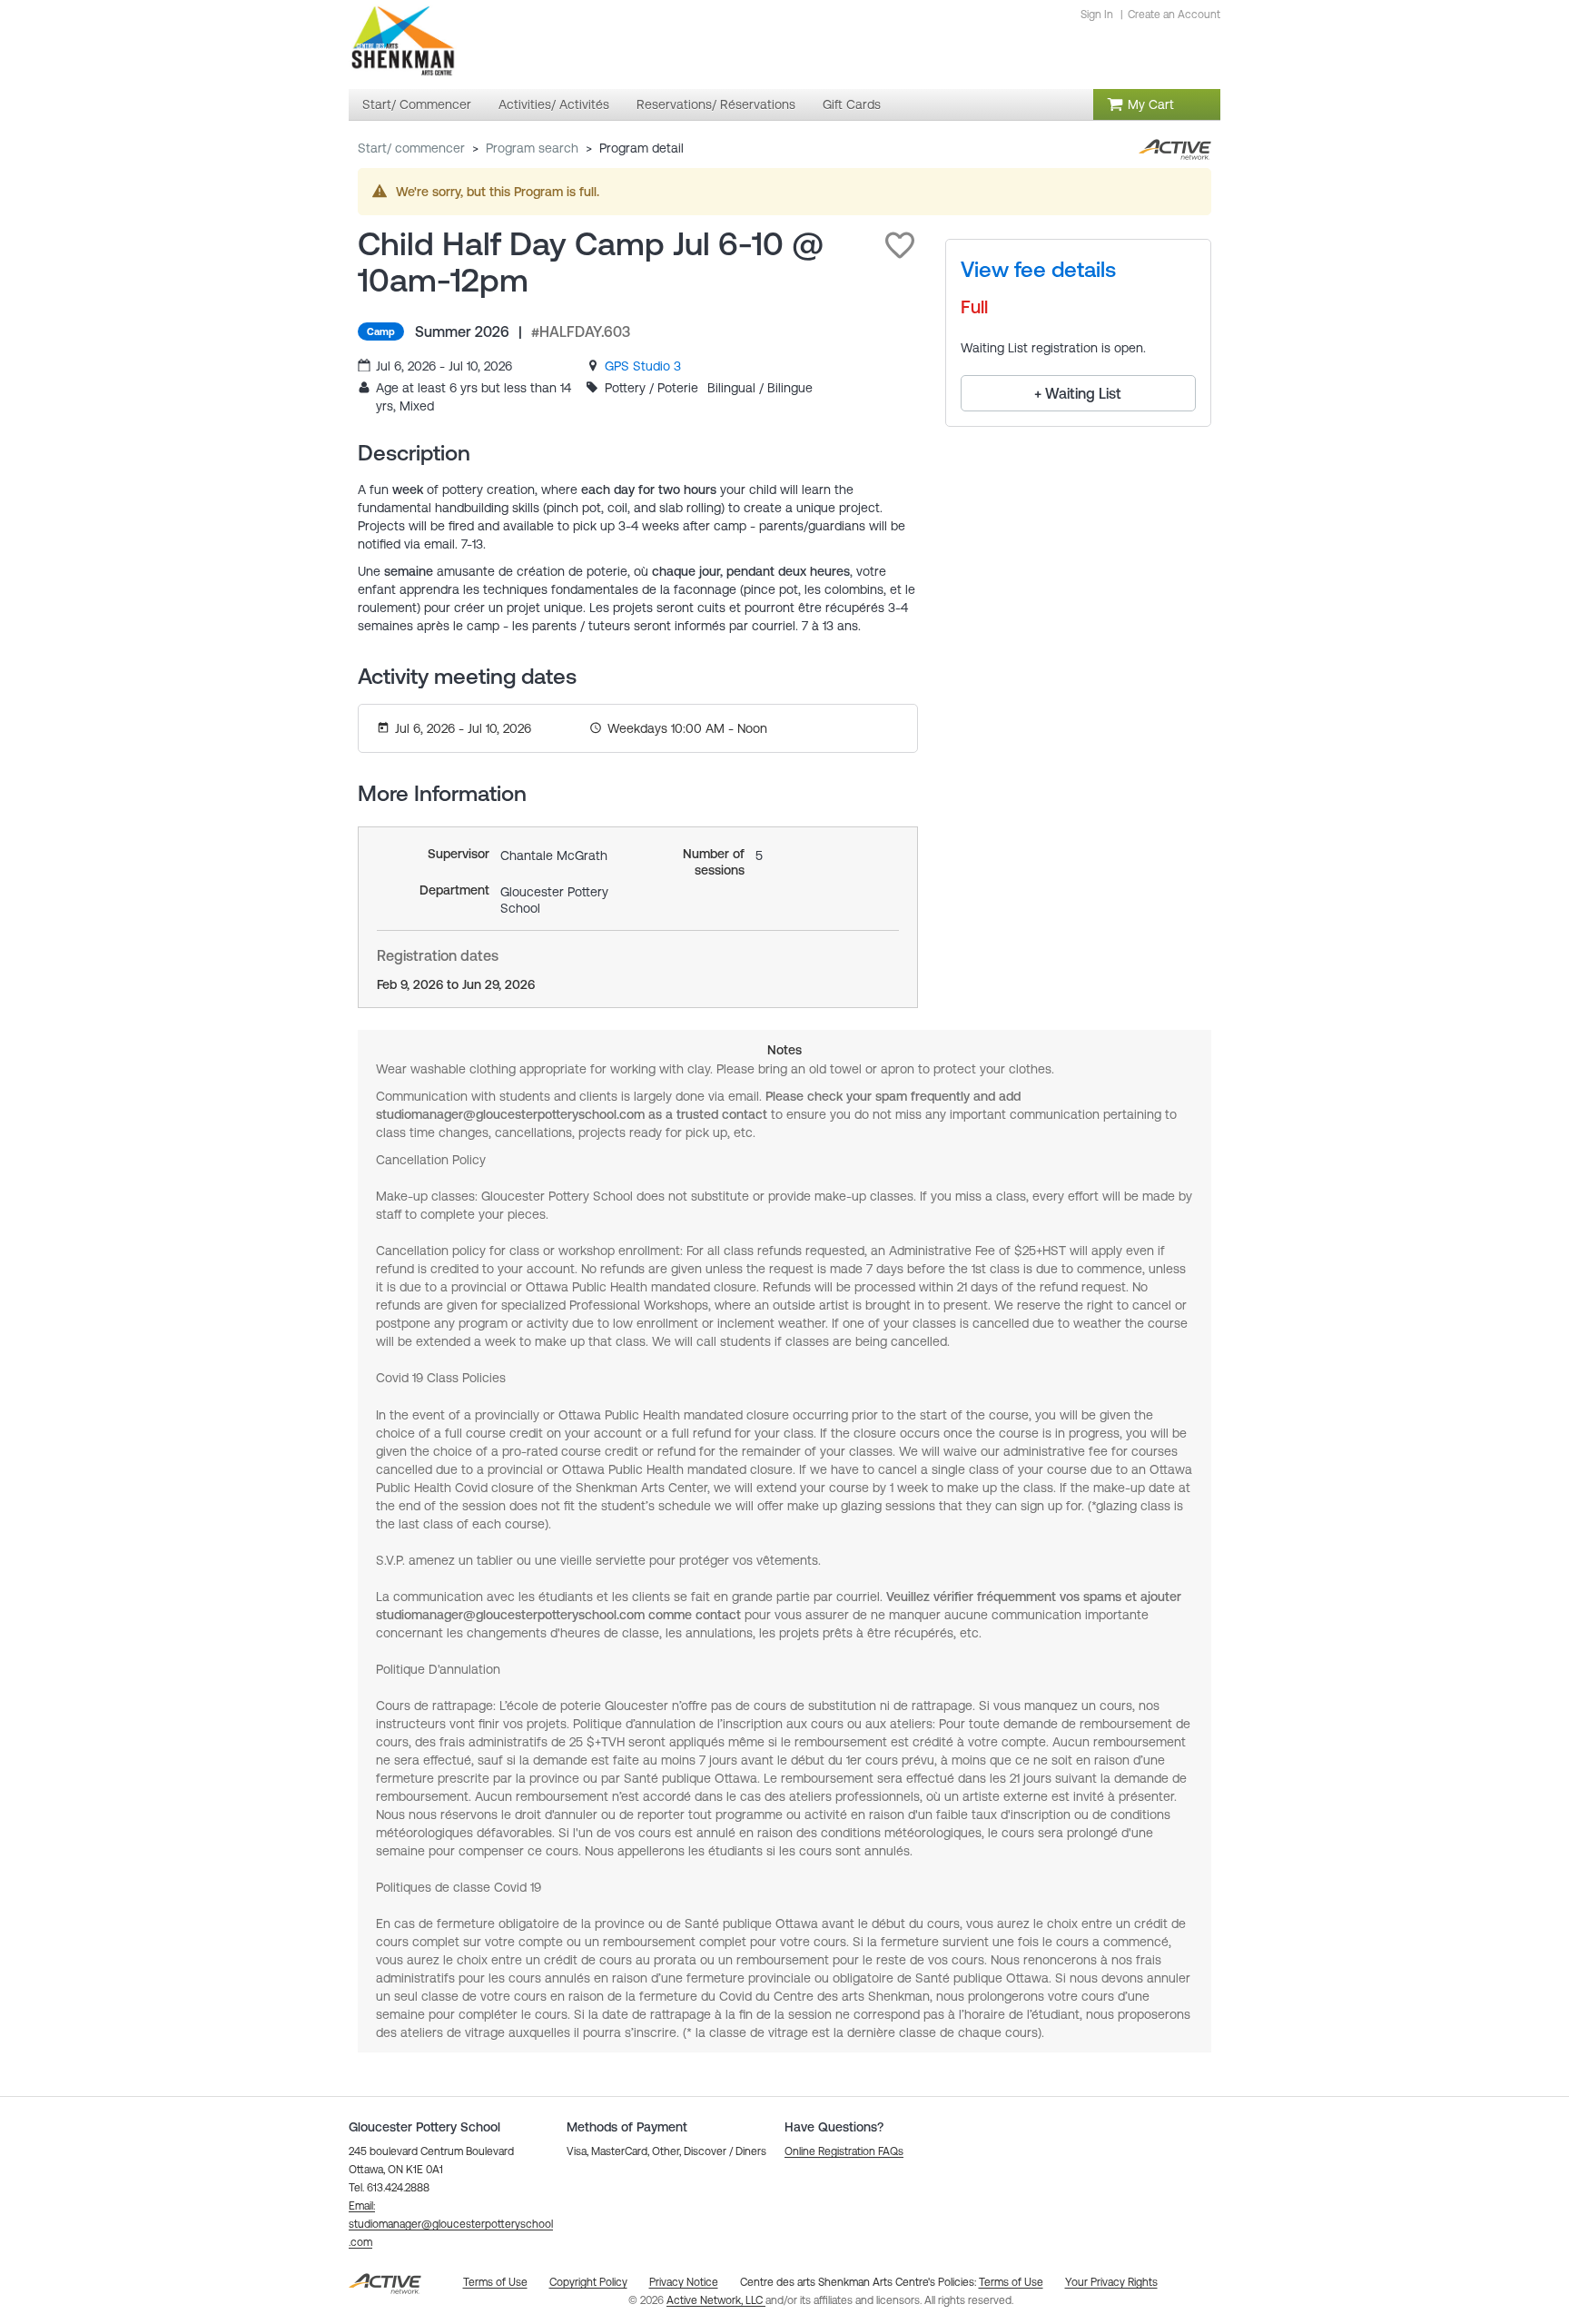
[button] (900, 245)
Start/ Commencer (411, 148)
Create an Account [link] (1174, 15)
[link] (643, 366)
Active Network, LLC (716, 2300)
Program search (532, 148)
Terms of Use (1011, 2282)
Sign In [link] (1097, 15)
